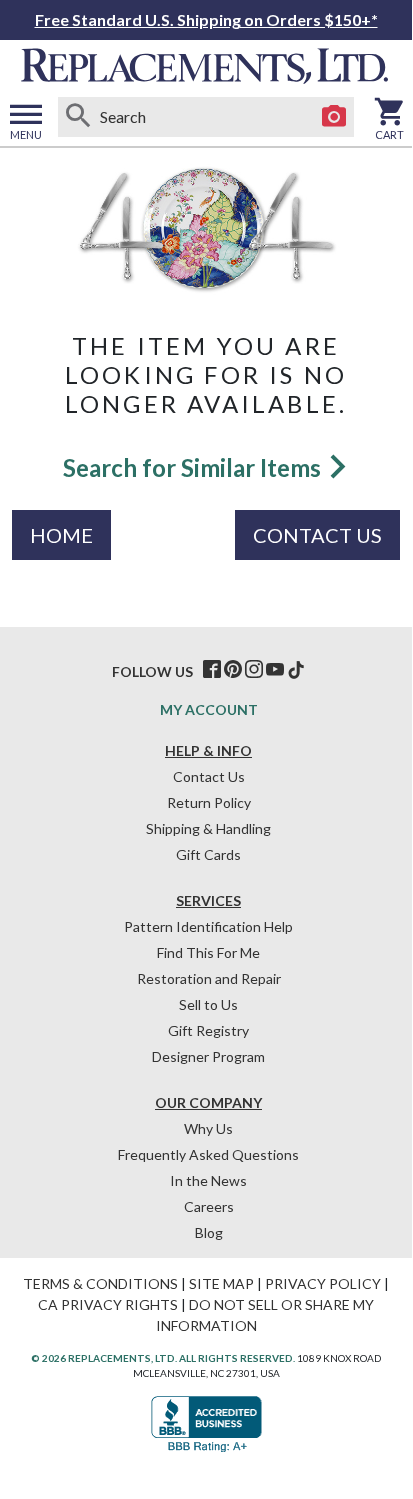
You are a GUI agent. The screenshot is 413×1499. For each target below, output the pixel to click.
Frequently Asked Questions (208, 1154)
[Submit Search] (78, 117)
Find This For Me (208, 952)
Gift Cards (208, 854)
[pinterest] (233, 670)
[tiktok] (296, 670)
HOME (61, 535)
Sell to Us (208, 1004)
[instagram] (254, 670)
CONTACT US (317, 535)
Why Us (208, 1128)
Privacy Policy (323, 1283)
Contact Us (209, 776)
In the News (208, 1180)
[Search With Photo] (334, 117)
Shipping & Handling (208, 828)
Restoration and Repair (209, 978)
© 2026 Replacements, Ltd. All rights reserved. (163, 1358)
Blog (209, 1232)
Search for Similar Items (194, 467)
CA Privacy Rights (108, 1304)
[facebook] (212, 670)
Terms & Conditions (100, 1283)
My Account (209, 709)
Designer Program (208, 1056)
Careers (209, 1206)
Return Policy (209, 802)
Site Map (221, 1283)
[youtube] (275, 670)
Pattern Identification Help (208, 926)
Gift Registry (208, 1030)
